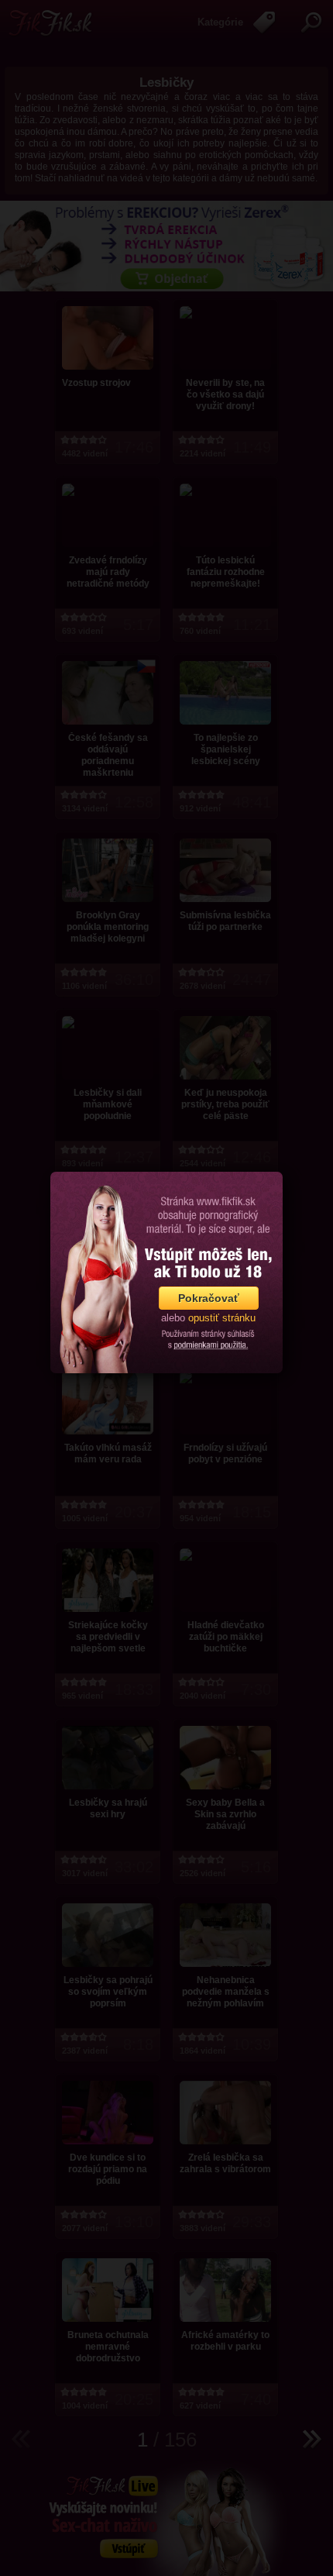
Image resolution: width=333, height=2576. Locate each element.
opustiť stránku (222, 1318)
